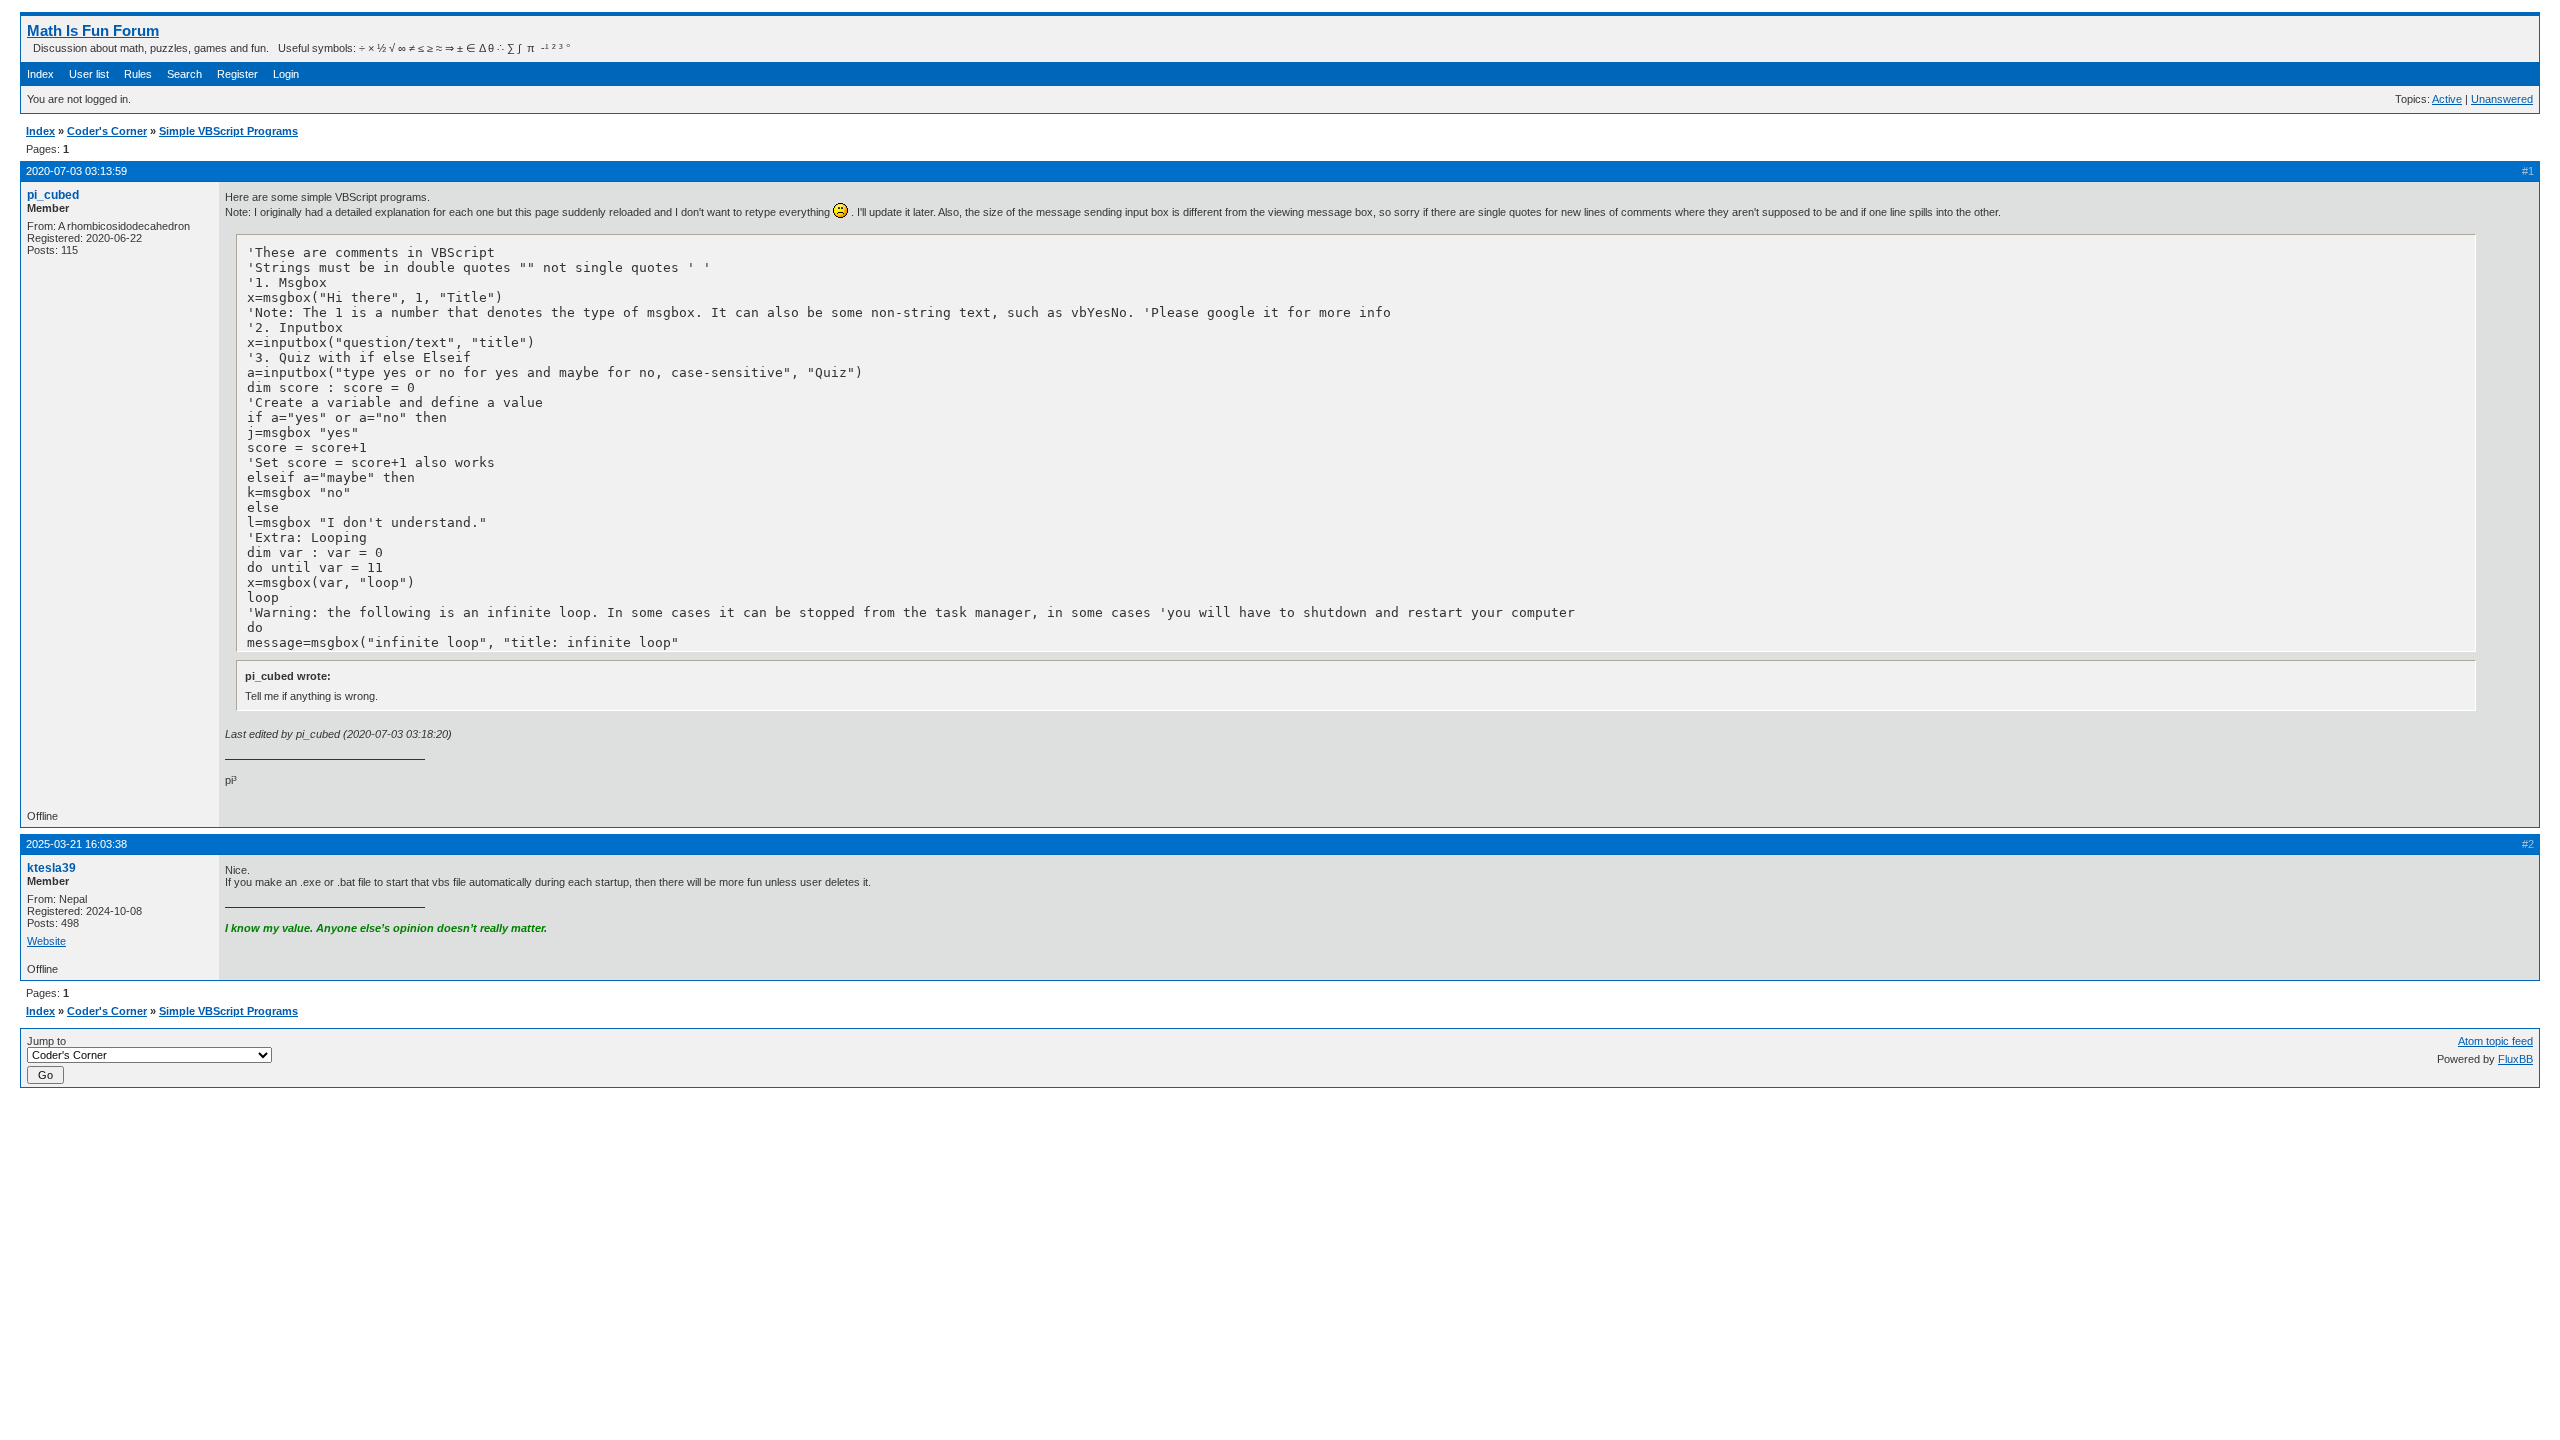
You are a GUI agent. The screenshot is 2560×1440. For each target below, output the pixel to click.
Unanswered (2502, 99)
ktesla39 (51, 868)
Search (184, 74)
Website (46, 941)
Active (2447, 99)
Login (286, 74)
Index (40, 74)
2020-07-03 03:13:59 (76, 171)
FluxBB (2515, 1059)
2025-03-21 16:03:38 (76, 844)
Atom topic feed (2495, 1041)
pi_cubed (53, 195)
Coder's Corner (107, 131)
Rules (138, 74)
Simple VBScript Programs (228, 131)
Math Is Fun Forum (93, 30)
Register (237, 74)
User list (89, 74)
